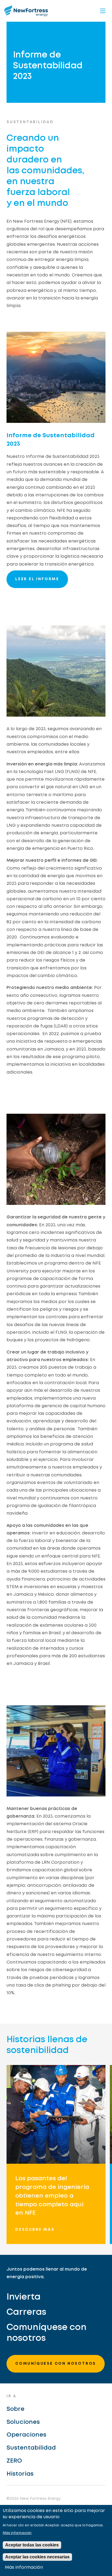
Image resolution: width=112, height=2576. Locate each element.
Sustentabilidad (31, 2448)
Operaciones (26, 2435)
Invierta (24, 2297)
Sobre (15, 2409)
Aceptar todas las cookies (32, 2545)
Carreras (26, 2312)
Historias (20, 2474)
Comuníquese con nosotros (46, 2333)
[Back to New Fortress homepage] (26, 11)
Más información (17, 2533)
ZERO (14, 2461)
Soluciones (23, 2422)
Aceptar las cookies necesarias (37, 2557)
